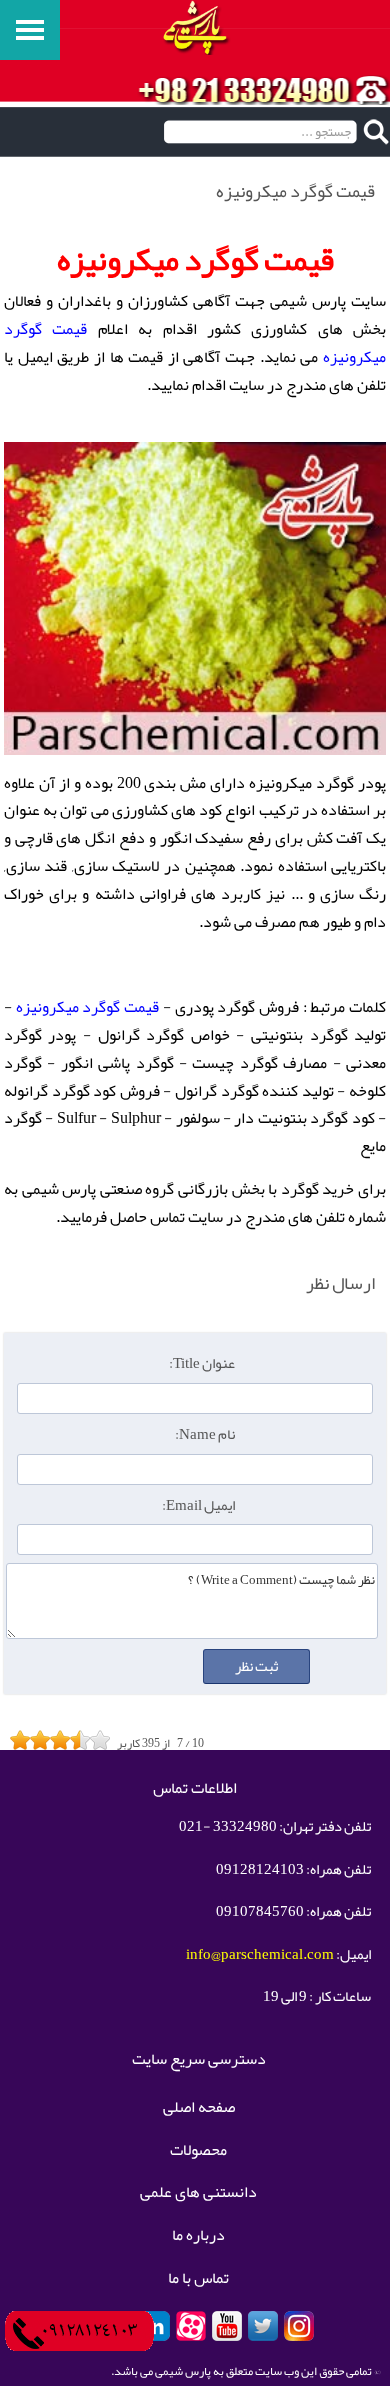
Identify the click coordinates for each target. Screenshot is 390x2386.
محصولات (198, 2151)
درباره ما (198, 2236)
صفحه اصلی (199, 2108)
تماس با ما (198, 2279)
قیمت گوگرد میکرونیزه (87, 1007)
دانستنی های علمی (198, 2193)
